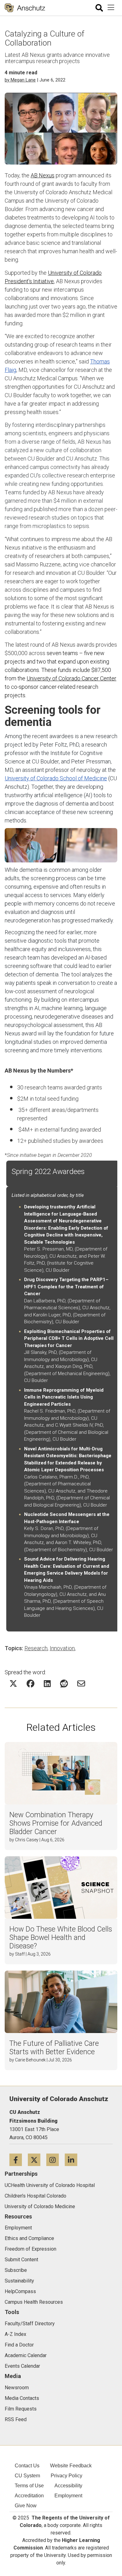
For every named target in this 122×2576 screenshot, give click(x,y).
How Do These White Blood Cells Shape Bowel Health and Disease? (61, 1938)
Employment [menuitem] (68, 2496)
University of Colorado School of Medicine (56, 778)
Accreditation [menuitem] (29, 2496)
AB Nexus (43, 175)
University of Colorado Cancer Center (71, 678)
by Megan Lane (20, 80)
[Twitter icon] (37, 2160)
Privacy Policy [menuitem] (66, 2476)
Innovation (62, 1648)
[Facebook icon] (19, 2160)
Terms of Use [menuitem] (29, 2486)
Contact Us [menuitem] (27, 2466)
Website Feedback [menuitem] (71, 2466)
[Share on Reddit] (64, 1683)
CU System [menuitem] (27, 2476)
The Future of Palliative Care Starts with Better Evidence (54, 2048)
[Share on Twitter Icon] (13, 1683)
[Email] (81, 1683)
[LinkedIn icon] (73, 2160)
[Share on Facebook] (30, 1683)
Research (36, 1648)
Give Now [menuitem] (26, 2506)
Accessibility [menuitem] (68, 2486)
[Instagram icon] (56, 2160)
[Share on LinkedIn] (47, 1683)
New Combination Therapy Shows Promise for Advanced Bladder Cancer (56, 1823)
